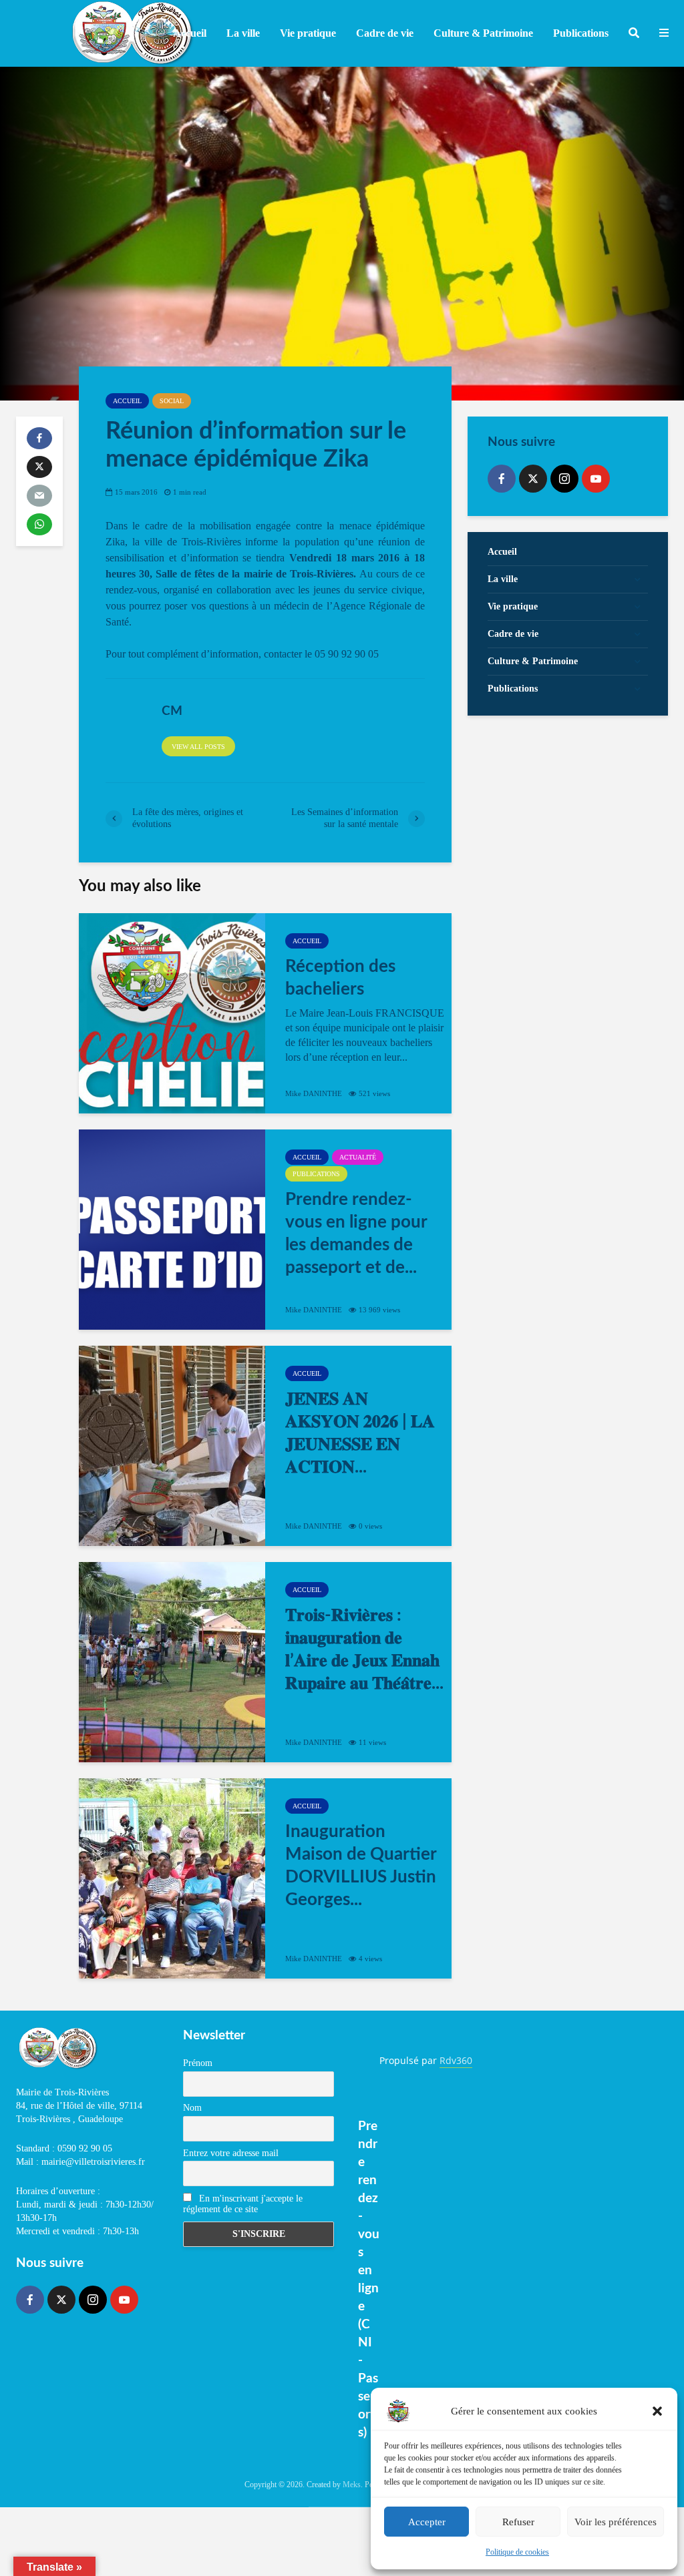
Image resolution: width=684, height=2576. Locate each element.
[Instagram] (564, 479)
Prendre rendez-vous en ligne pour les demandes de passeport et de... (356, 1234)
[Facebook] (502, 479)
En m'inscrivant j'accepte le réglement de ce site (243, 2204)
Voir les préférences (616, 2522)
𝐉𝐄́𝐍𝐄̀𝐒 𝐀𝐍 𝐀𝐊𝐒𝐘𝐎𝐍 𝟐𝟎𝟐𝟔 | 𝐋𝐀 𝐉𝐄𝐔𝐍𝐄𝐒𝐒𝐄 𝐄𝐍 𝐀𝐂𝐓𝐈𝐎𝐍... (360, 1433)
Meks (352, 2485)
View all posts (198, 747)
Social (172, 401)
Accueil (190, 33)
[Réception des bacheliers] (172, 1013)
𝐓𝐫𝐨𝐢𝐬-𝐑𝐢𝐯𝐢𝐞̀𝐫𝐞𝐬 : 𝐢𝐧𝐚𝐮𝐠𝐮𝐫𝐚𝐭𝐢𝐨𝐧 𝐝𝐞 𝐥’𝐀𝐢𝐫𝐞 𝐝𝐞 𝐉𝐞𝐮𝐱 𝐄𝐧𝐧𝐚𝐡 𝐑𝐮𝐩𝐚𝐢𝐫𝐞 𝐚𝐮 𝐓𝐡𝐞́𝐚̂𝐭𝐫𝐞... (364, 1649)
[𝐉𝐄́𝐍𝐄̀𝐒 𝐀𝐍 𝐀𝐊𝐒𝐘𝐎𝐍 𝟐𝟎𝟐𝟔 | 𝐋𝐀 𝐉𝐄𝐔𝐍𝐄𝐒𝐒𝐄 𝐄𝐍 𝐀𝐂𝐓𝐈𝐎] (172, 1446)
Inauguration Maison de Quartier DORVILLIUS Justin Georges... (361, 1866)
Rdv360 (456, 2060)
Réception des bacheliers (340, 978)
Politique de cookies (517, 2552)
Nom (192, 2108)
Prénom (198, 2063)
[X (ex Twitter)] (533, 479)
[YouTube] (596, 479)
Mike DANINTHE (314, 1093)
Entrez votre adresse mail (231, 2153)
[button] (657, 2411)
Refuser (518, 2522)
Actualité (358, 1157)
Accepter (427, 2522)
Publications (316, 1174)
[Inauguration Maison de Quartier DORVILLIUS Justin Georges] (172, 1878)
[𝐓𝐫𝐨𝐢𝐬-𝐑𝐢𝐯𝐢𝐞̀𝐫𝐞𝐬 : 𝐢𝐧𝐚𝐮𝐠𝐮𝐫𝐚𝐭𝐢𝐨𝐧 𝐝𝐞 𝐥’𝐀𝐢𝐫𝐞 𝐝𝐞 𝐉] (172, 1662)
